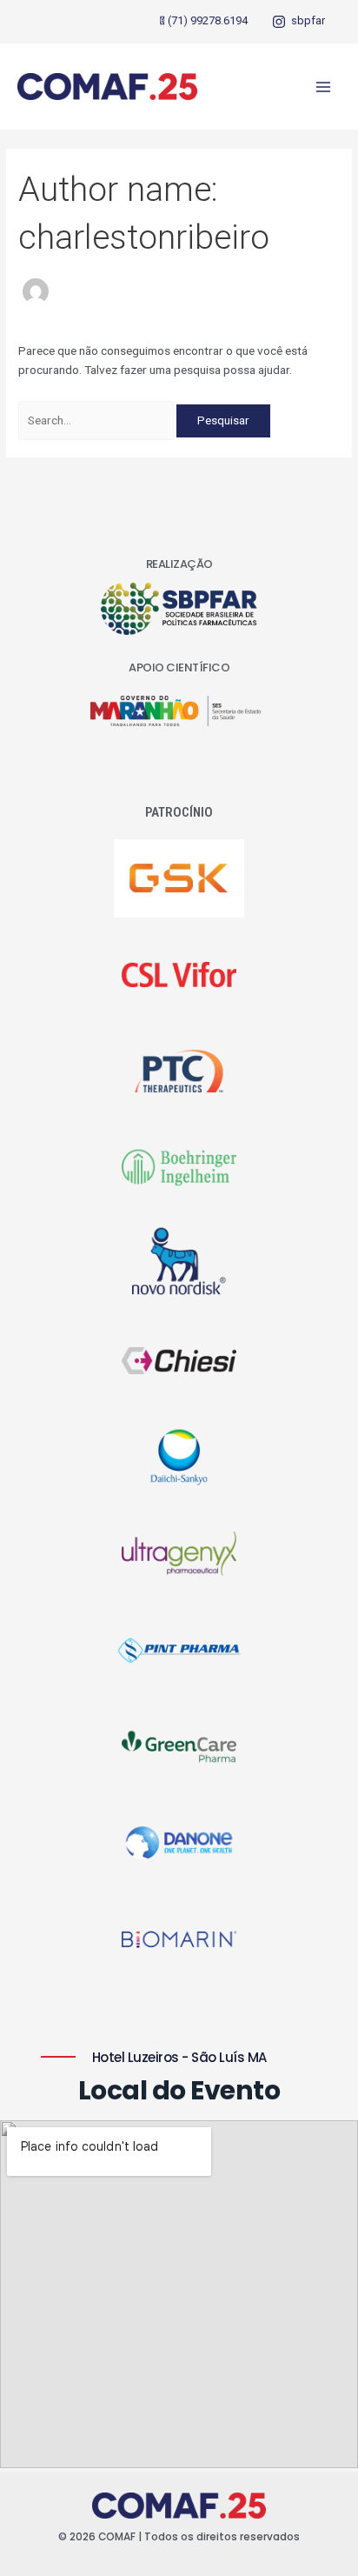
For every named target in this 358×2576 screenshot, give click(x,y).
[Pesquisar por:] (97, 420)
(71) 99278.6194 (208, 20)
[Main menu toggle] (324, 87)
